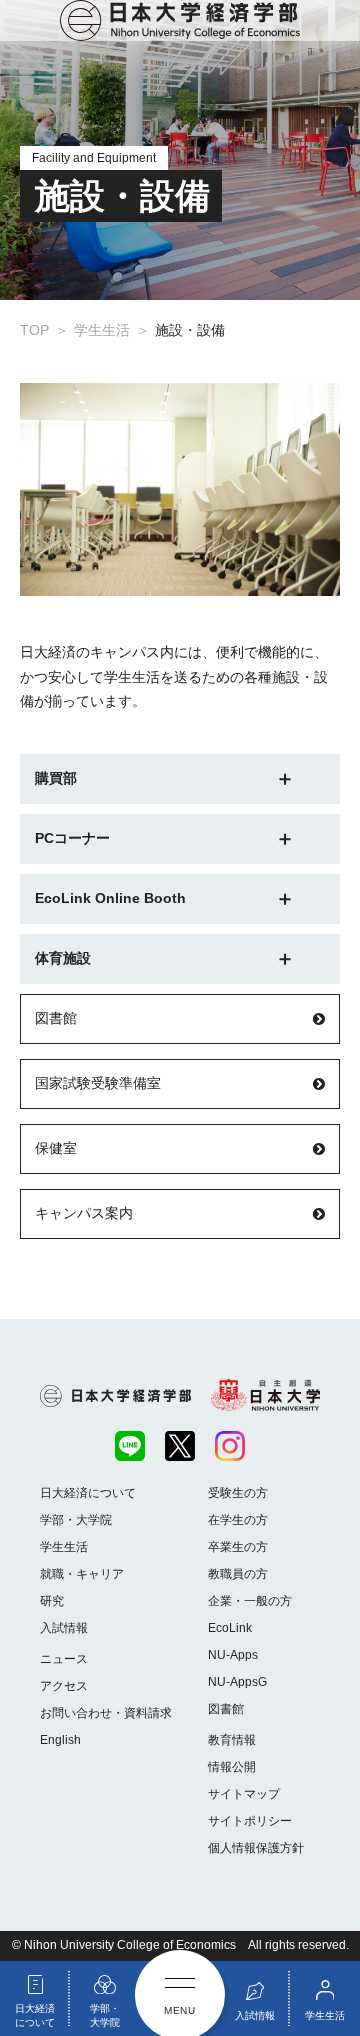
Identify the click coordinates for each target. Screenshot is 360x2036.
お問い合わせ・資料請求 (106, 1713)
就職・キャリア (82, 1574)
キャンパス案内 (84, 1213)
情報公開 (232, 1767)
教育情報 (232, 1740)
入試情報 (64, 1628)
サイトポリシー (250, 1821)
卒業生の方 (238, 1547)
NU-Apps (233, 1655)
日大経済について (88, 1493)
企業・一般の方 (250, 1601)
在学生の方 (238, 1520)
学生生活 (64, 1547)
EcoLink (230, 1628)
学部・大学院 (76, 1520)
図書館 (56, 1018)
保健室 (56, 1148)
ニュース (64, 1659)
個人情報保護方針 (256, 1848)
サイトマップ (244, 1794)
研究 (52, 1601)
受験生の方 (238, 1493)
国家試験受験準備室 (98, 1083)
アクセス (64, 1686)
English (60, 1740)
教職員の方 (238, 1574)
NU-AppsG (237, 1682)
